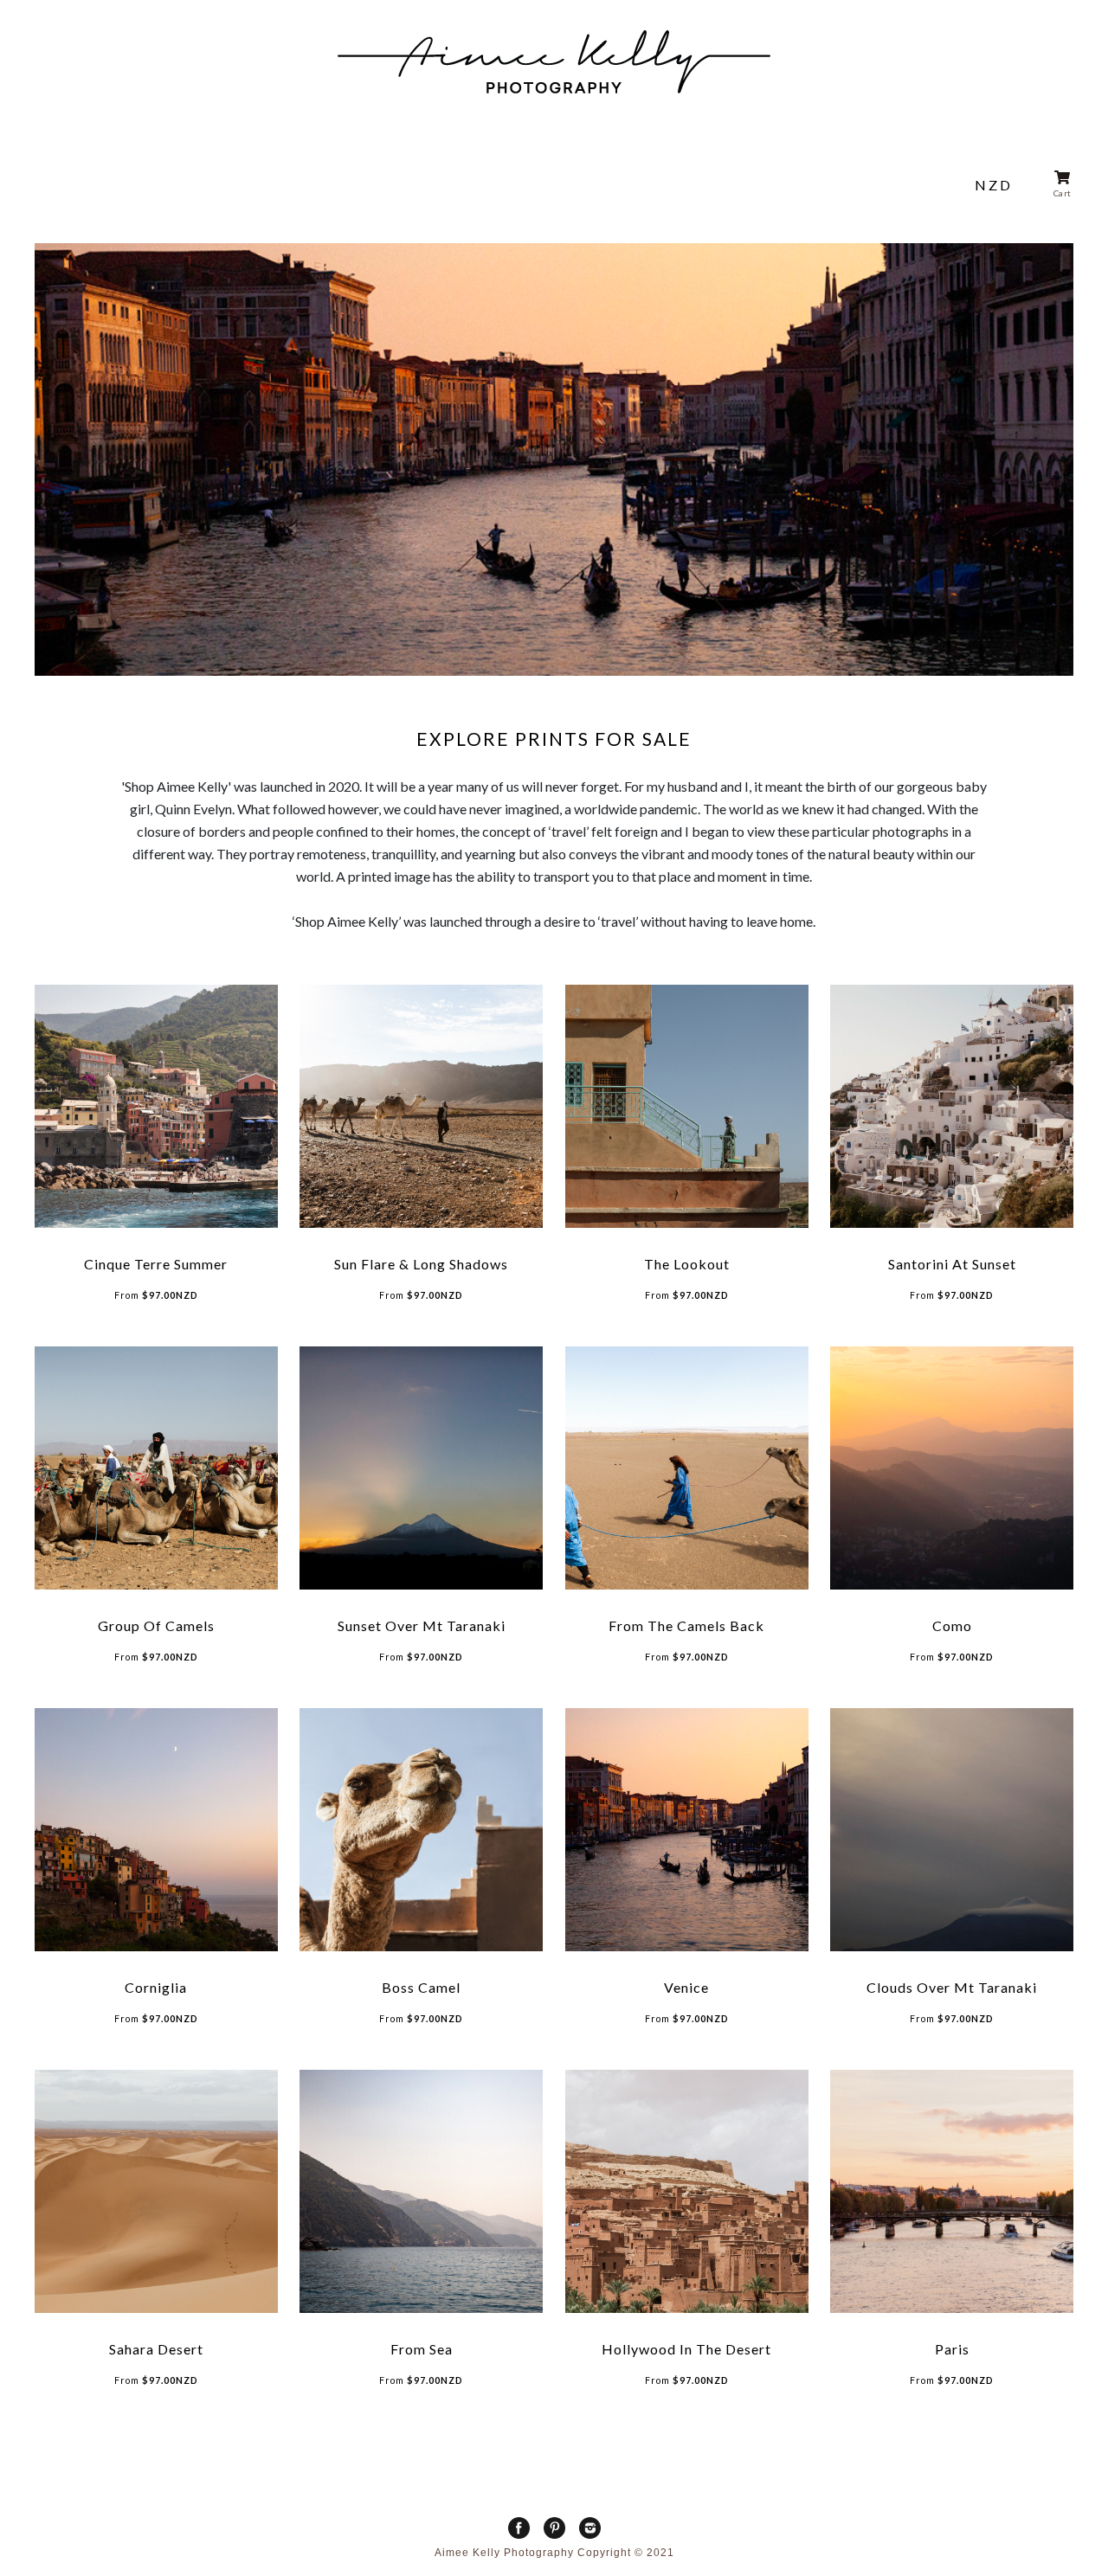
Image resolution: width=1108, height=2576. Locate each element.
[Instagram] (590, 2528)
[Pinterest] (554, 2528)
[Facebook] (519, 2528)
